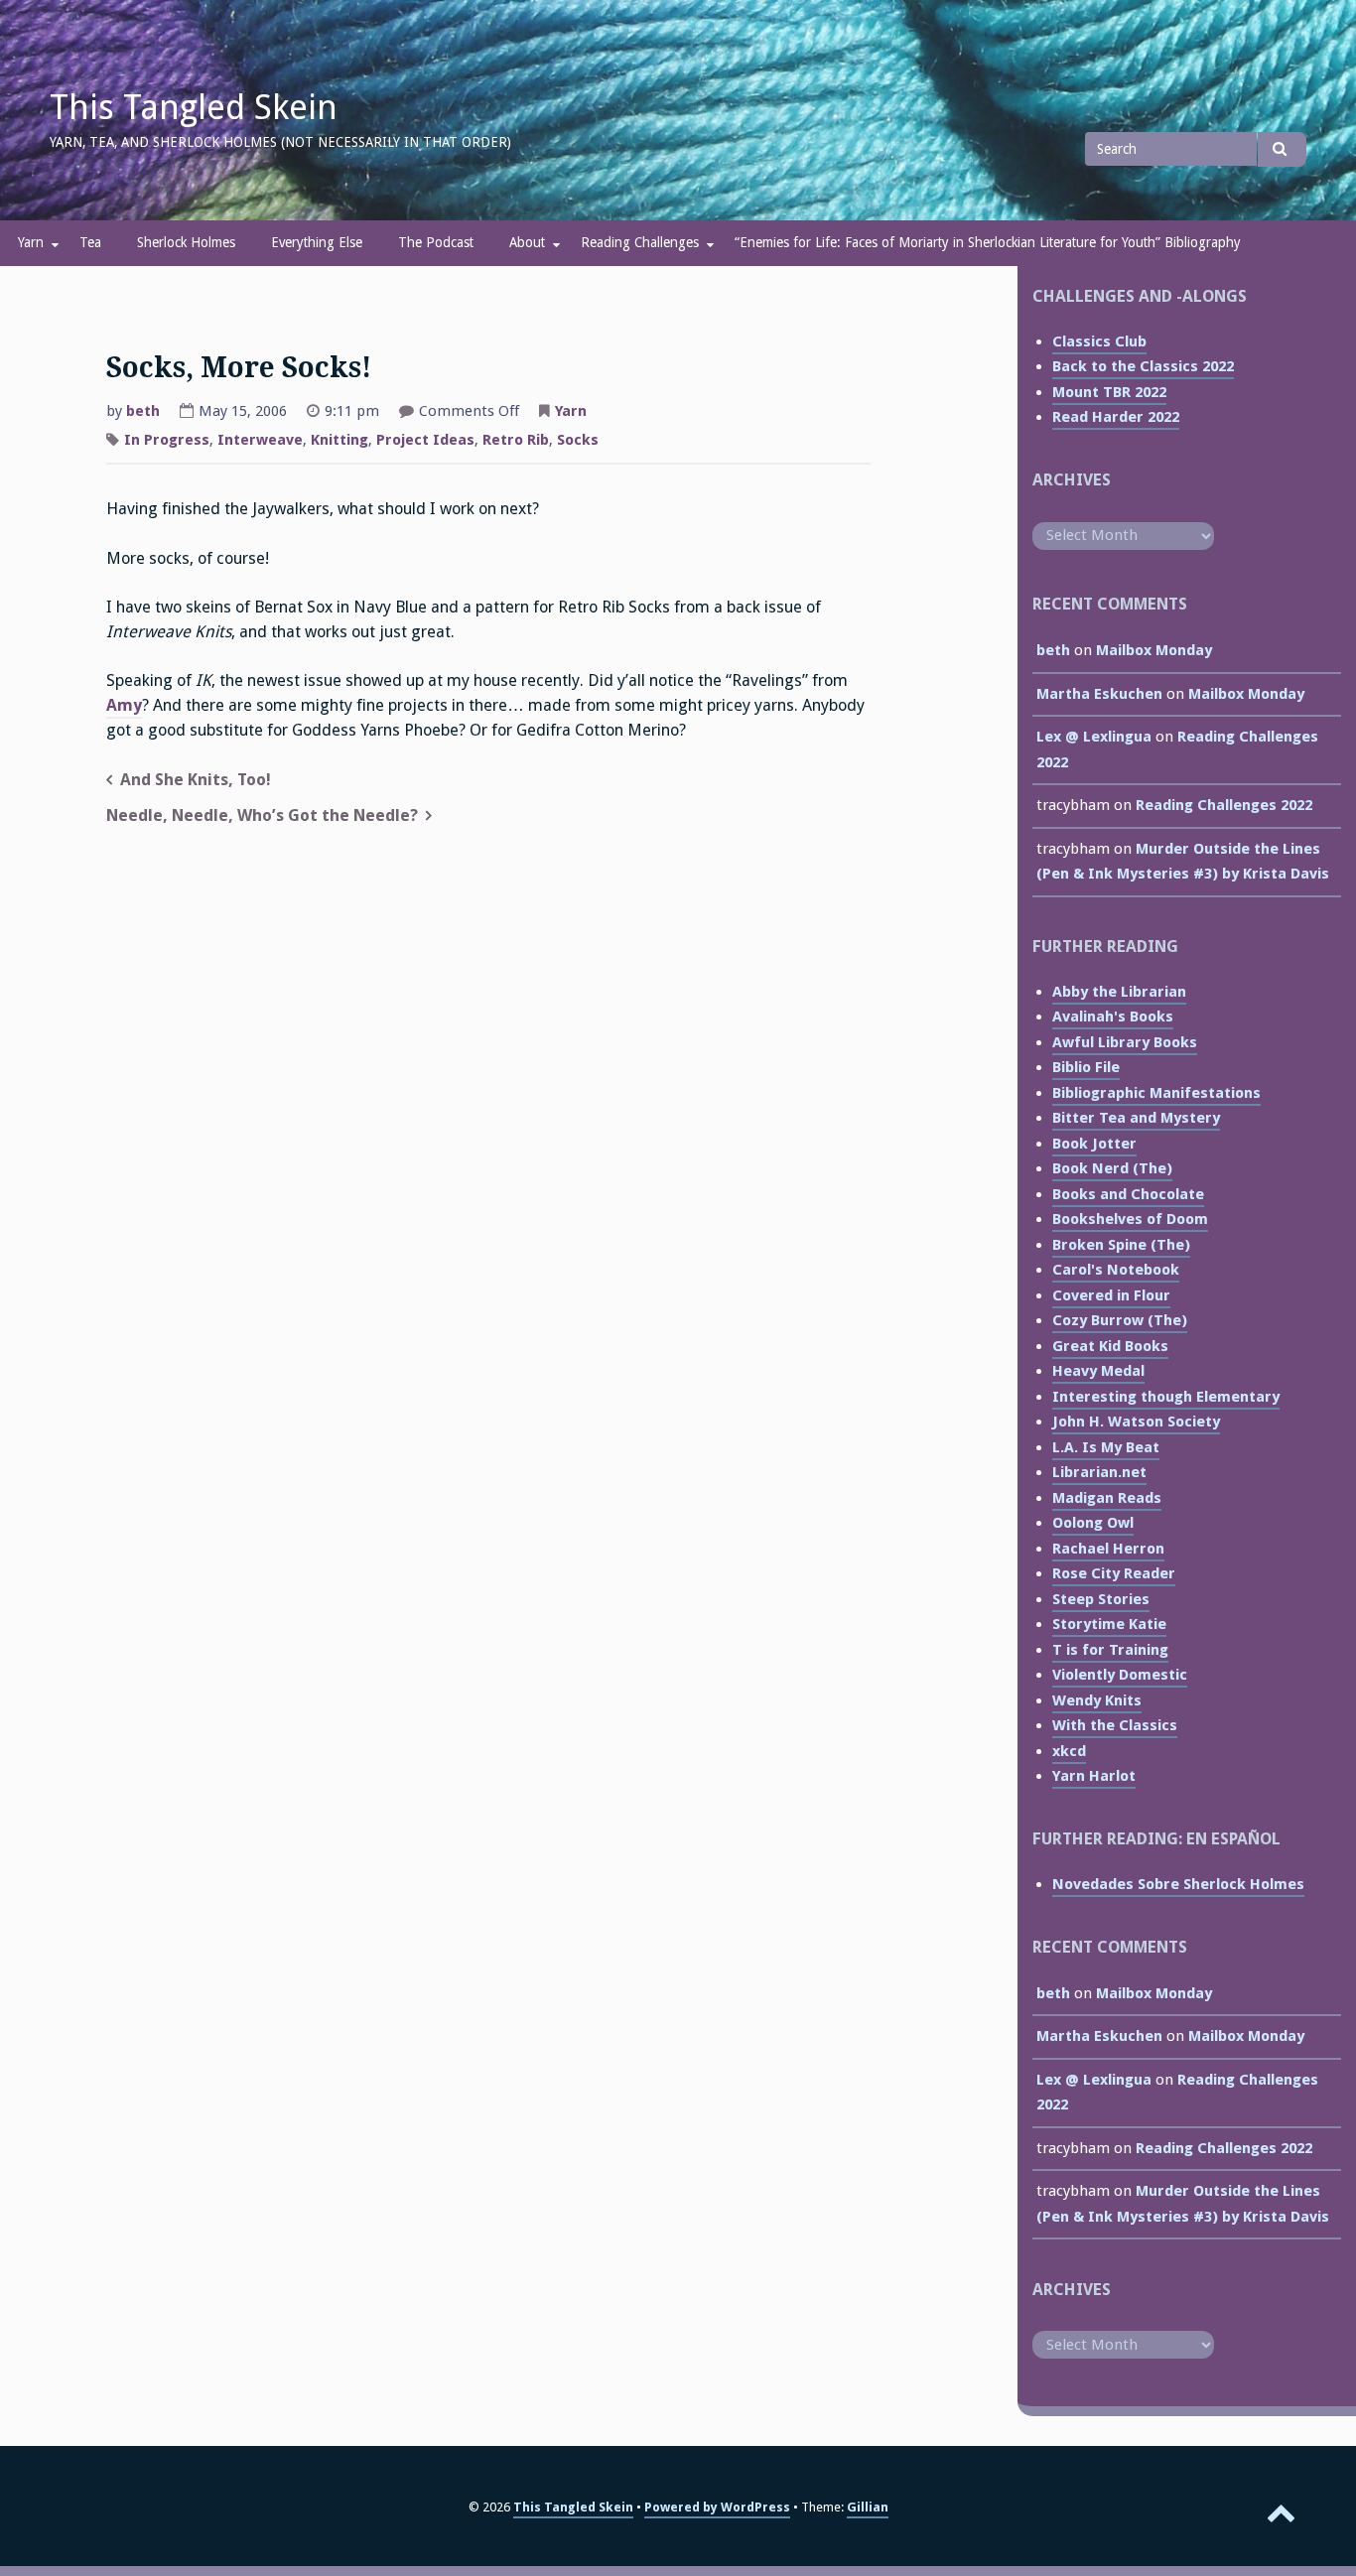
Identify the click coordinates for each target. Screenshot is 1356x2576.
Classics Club (1099, 341)
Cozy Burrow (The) (1120, 1320)
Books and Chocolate (1128, 1194)
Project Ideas (425, 440)
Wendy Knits (1097, 1700)
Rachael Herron (1108, 1549)
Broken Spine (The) (1121, 1245)
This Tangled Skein (194, 107)
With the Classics (1115, 1725)
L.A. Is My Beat (1106, 1447)
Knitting (339, 440)
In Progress (167, 440)
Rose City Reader (1114, 1573)
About (527, 242)
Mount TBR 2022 (1109, 392)
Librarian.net (1099, 1472)
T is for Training (1110, 1650)
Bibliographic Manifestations (1156, 1093)
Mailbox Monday (1154, 650)
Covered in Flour (1111, 1295)
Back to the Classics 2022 (1143, 366)
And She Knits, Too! (196, 780)
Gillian (868, 2507)
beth (143, 411)
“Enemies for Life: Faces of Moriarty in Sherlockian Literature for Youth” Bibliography (988, 242)
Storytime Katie (1109, 1624)
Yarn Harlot (1094, 1776)
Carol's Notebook (1116, 1270)
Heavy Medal (1098, 1371)
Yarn (31, 242)
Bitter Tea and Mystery (1136, 1118)
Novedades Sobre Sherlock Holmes (1178, 1884)
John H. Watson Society (1136, 1422)
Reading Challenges (640, 242)
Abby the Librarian (1119, 992)
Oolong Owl (1093, 1523)
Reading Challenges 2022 (1224, 805)
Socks (578, 440)
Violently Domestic (1120, 1675)
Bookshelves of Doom (1130, 1219)
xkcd (1069, 1751)
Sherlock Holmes (186, 242)
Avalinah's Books (1113, 1017)
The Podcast (436, 242)
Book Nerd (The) (1112, 1168)
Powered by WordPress (717, 2507)
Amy (124, 705)
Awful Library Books (1125, 1042)
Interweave (260, 440)
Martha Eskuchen (1099, 694)
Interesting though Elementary (1166, 1397)
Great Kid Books (1110, 1346)
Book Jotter (1094, 1144)
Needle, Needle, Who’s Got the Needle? (262, 815)
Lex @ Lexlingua (1094, 737)
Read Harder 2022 (1116, 417)
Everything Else (317, 242)
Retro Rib (516, 440)
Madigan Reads (1107, 1498)
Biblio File (1086, 1067)
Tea (90, 242)
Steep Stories (1101, 1599)
